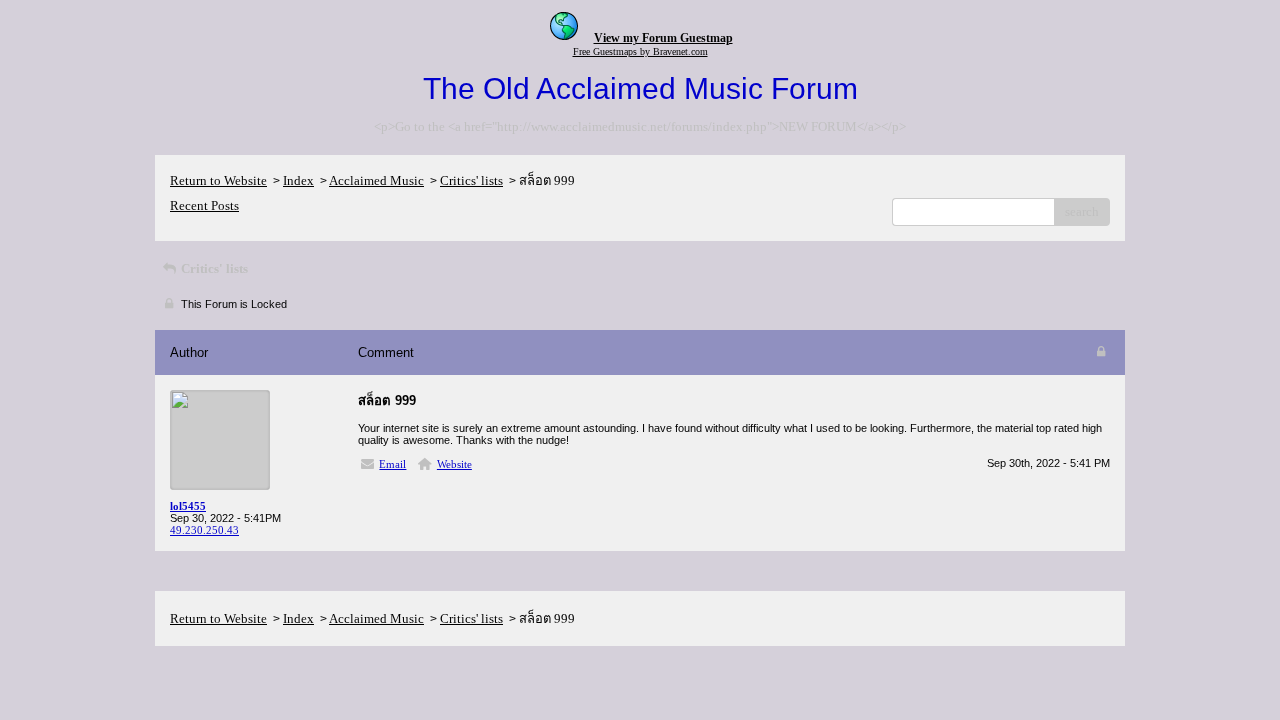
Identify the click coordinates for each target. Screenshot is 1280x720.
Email (392, 464)
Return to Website (218, 180)
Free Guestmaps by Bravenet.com (640, 51)
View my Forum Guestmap (663, 38)
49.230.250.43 (204, 530)
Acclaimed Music (376, 180)
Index (298, 180)
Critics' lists (471, 180)
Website (454, 464)
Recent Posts (204, 205)
